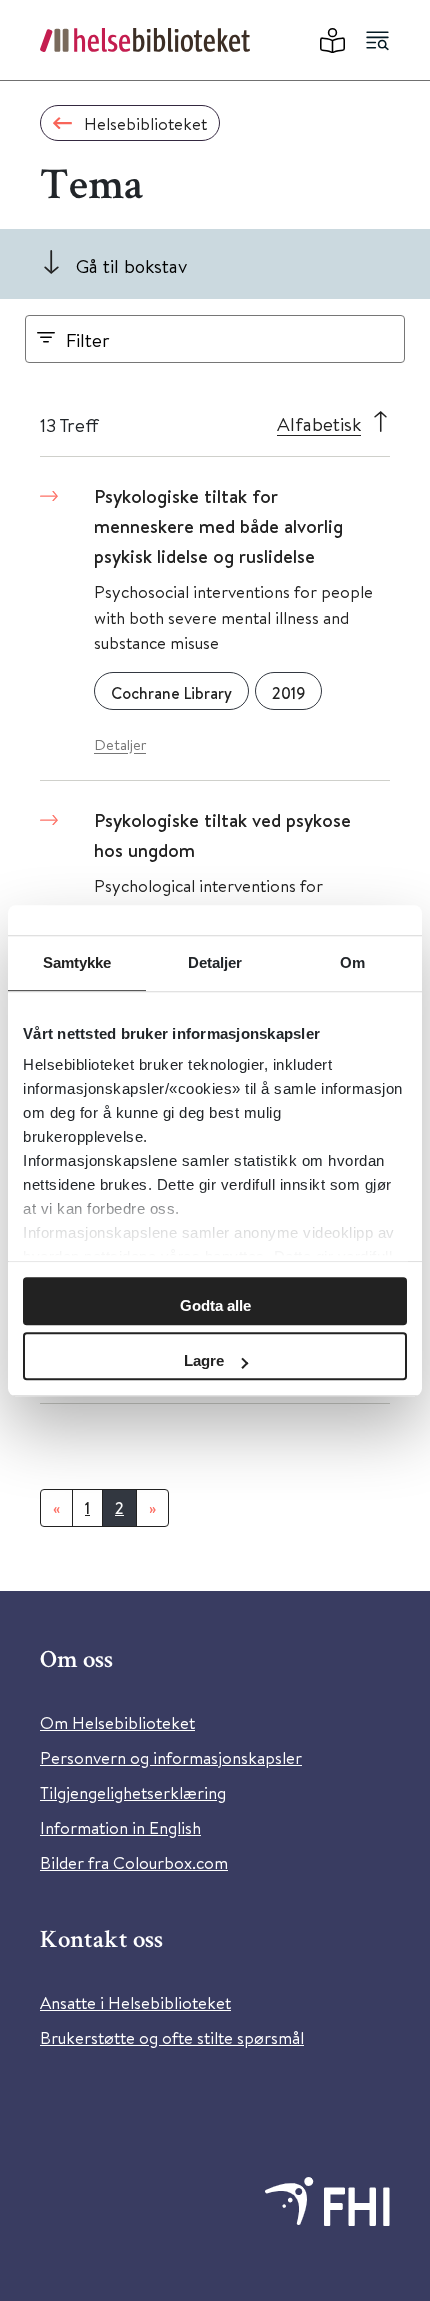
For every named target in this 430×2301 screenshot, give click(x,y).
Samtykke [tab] (77, 962)
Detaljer (120, 744)
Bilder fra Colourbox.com (134, 1862)
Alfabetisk (319, 423)
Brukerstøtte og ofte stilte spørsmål (172, 2037)
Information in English (120, 1827)
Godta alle (215, 1305)
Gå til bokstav (131, 265)
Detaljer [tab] (215, 962)
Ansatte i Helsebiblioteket (135, 2002)
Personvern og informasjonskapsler (171, 1757)
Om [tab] (352, 962)
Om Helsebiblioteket (117, 1722)
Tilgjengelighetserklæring (133, 1792)
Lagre (204, 1360)
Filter (88, 339)
